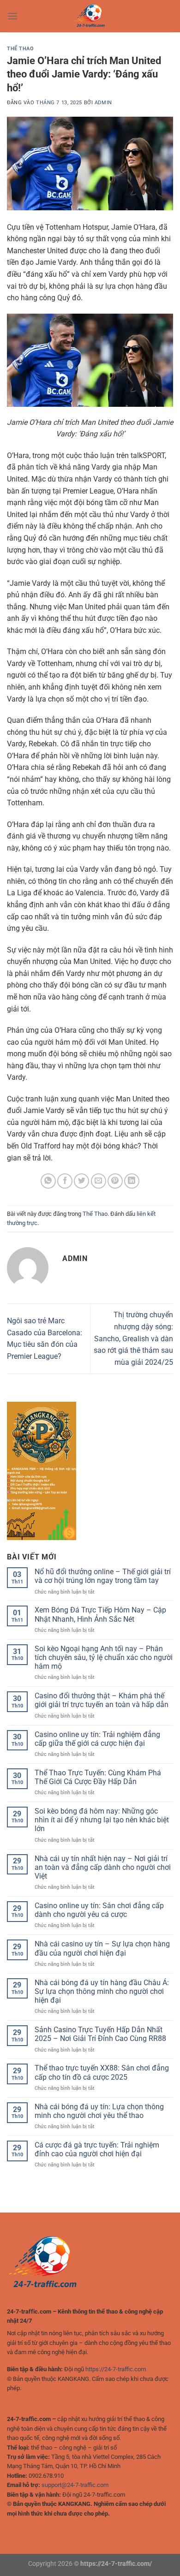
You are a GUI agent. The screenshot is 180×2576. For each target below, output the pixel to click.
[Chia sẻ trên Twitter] (81, 1181)
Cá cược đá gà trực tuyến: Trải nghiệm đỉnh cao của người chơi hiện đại (97, 2149)
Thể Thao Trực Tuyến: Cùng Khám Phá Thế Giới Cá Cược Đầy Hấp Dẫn (98, 1777)
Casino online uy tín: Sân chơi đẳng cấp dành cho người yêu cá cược (99, 1910)
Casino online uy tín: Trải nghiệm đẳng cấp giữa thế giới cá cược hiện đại (97, 1739)
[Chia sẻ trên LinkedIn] (132, 1181)
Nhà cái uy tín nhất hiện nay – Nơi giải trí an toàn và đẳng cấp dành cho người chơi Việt (103, 1867)
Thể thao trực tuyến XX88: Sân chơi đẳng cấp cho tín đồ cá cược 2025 (102, 2072)
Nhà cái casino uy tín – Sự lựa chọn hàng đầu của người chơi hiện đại (102, 1948)
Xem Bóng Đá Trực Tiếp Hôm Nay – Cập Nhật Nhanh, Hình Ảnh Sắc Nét (100, 1614)
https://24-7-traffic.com (116, 2369)
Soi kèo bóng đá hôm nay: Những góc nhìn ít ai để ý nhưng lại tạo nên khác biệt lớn (102, 1820)
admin (103, 103)
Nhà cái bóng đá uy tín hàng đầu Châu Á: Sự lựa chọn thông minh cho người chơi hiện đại (102, 1991)
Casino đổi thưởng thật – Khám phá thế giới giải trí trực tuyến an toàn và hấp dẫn (102, 1700)
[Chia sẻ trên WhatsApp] (48, 1181)
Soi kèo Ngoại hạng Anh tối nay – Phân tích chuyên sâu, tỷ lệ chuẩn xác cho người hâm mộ (104, 1657)
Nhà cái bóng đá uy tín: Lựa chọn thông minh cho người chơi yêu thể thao (99, 2111)
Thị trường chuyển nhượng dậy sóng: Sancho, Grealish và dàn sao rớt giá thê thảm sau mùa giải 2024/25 (133, 1338)
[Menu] (12, 16)
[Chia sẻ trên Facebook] (65, 1181)
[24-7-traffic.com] (90, 16)
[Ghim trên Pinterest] (115, 1181)
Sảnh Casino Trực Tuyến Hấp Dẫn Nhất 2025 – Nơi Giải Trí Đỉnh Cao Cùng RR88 (100, 2034)
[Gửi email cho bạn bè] (99, 1181)
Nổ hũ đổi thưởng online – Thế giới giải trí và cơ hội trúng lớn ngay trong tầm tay (103, 1576)
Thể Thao (20, 49)
